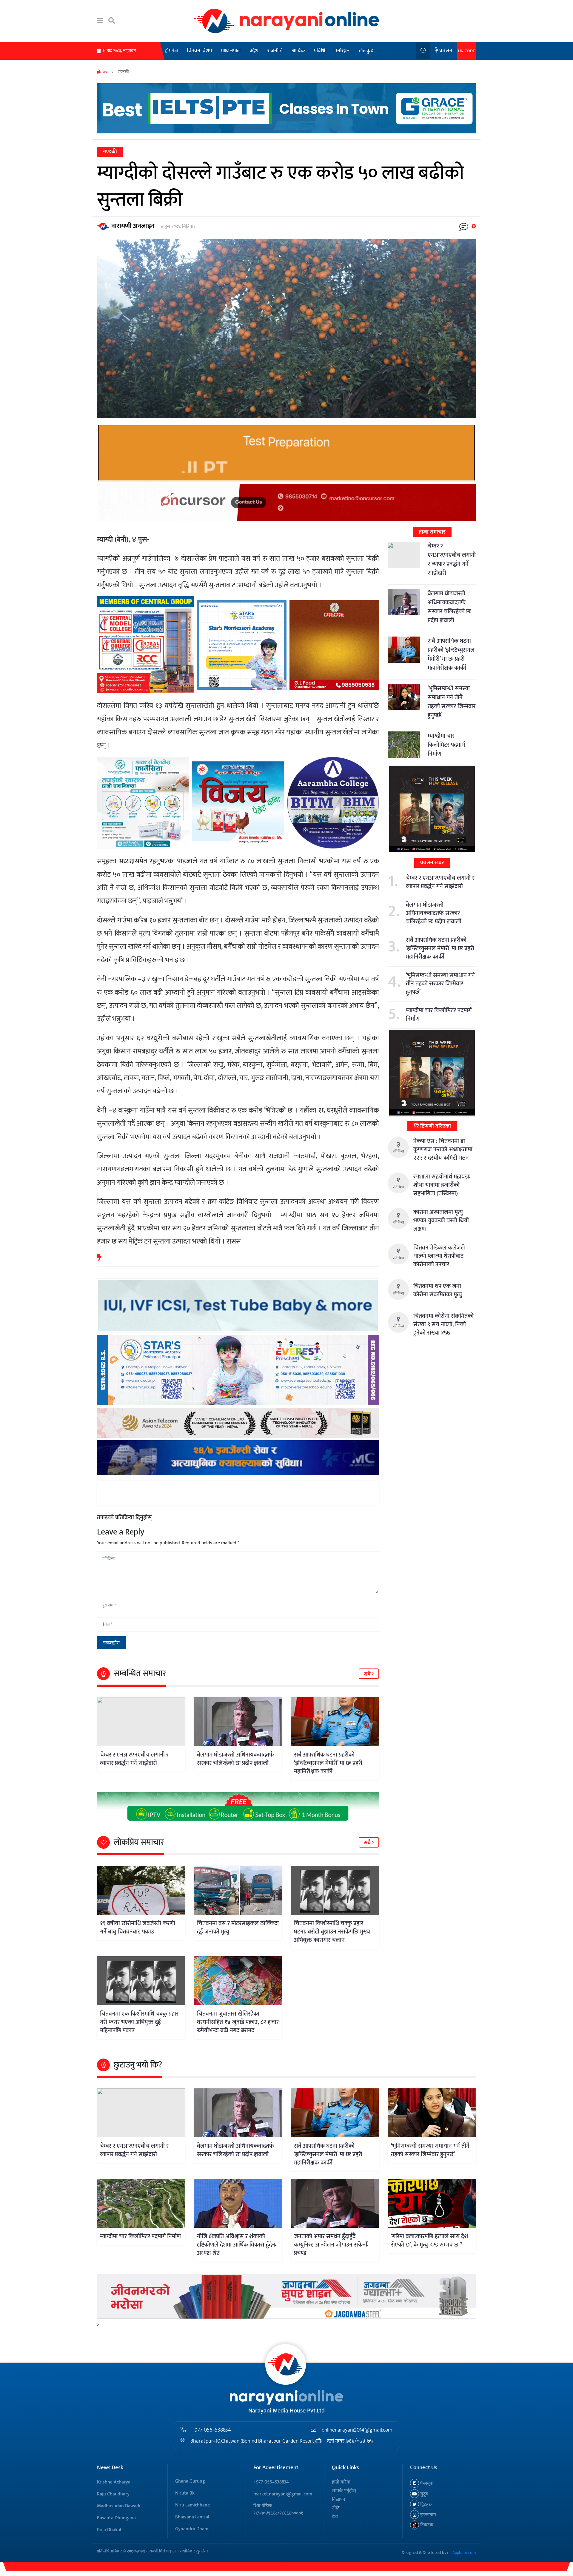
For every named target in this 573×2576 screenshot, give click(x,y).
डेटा (335, 2517)
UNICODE (466, 51)
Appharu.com (464, 2553)
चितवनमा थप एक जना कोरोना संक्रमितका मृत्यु (438, 1290)
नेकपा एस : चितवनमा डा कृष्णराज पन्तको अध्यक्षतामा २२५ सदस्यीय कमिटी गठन (443, 1150)
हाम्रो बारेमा (341, 2482)
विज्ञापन (339, 2499)
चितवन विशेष (199, 51)
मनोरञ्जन (342, 51)
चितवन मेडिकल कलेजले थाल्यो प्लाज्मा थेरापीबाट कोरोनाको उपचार (439, 1256)
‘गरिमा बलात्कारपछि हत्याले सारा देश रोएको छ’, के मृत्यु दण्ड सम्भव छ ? (429, 2241)
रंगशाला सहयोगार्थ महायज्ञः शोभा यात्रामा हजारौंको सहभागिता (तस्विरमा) (442, 1185)
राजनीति (275, 51)
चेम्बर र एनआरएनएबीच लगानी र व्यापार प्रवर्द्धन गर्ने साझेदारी (134, 1759)
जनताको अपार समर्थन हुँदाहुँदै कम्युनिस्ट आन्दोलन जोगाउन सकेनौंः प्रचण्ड (331, 2245)
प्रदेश (254, 51)
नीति (336, 2508)
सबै (368, 1674)
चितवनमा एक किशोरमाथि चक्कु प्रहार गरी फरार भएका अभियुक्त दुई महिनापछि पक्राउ (139, 2022)
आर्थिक (298, 51)
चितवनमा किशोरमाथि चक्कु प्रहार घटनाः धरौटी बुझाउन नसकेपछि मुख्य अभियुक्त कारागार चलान (332, 1932)
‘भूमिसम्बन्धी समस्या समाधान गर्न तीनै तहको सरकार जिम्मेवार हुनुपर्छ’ (452, 702)
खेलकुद (366, 51)
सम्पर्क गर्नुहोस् (344, 2491)
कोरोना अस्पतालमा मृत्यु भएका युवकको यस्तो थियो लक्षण (441, 1221)
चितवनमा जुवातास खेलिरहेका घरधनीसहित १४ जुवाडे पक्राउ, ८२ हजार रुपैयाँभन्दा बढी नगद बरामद (238, 2022)
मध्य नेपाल (231, 51)
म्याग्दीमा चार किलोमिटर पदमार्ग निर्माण (446, 745)
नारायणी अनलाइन (133, 226)
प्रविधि (320, 51)
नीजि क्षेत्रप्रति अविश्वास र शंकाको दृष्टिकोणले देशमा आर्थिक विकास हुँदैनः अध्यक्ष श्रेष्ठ (237, 2245)
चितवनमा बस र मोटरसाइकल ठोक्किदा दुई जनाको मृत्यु (238, 1928)
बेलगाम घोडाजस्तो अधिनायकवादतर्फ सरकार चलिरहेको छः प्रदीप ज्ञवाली (235, 1759)
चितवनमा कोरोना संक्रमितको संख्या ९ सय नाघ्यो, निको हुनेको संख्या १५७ (443, 1324)
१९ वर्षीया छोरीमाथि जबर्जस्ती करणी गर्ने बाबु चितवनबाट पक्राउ (138, 1928)
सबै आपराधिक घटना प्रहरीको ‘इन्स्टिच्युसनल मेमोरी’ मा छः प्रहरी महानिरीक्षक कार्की (328, 1763)
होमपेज (171, 51)
